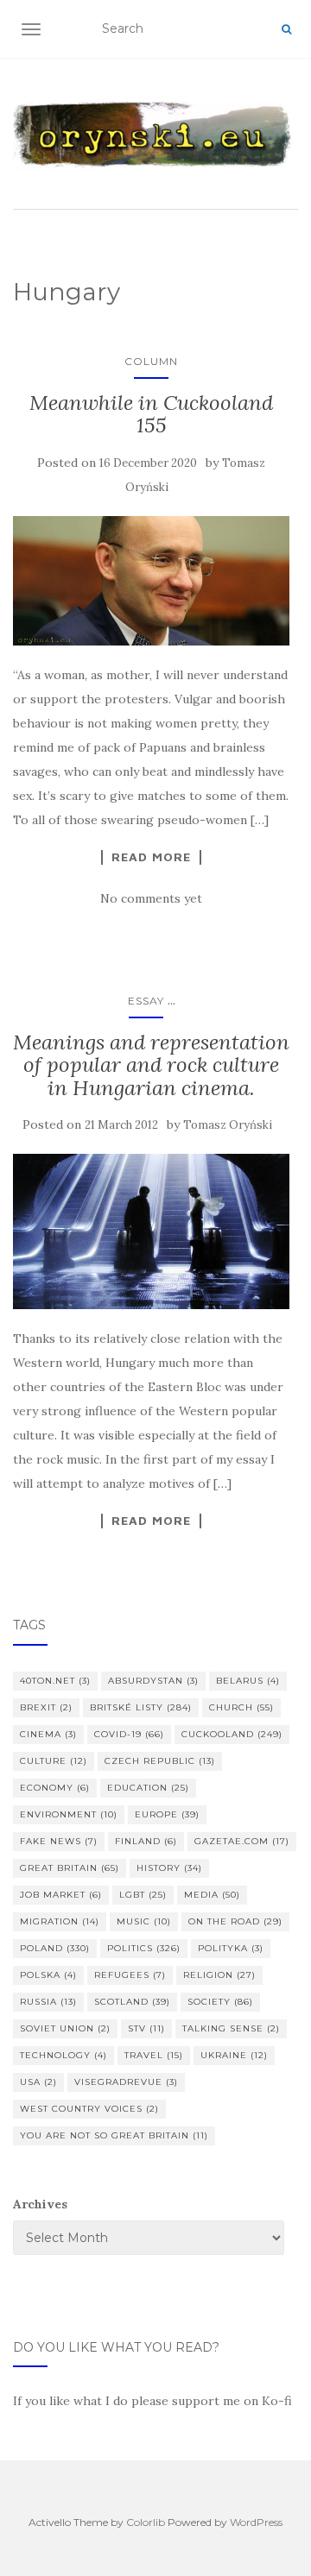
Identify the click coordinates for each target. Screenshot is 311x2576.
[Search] (286, 29)
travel (154, 2055)
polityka (231, 1948)
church (241, 1707)
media (212, 1895)
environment (69, 1814)
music (144, 1921)
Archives (40, 2204)
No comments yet (151, 898)
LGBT (143, 1895)
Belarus (248, 1681)
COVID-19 (129, 1734)
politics (144, 1948)
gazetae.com (242, 1841)
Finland (146, 1841)
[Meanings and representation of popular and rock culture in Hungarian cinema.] (151, 1231)
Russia (48, 2002)
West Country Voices (89, 2109)
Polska (48, 1975)
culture (54, 1761)
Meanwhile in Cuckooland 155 (151, 414)
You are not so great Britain (114, 2135)
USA (38, 2082)
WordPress (256, 2522)
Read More (151, 857)
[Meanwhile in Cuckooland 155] (151, 581)
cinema (48, 1734)
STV (146, 2028)
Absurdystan (153, 1681)
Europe (167, 1814)
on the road (235, 1921)
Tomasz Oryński (228, 1125)
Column (151, 361)
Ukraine (234, 2055)
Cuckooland (232, 1734)
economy (55, 1788)
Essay (146, 1001)
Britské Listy (141, 1707)
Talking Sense (231, 2028)
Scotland (132, 2002)
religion (219, 1975)
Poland (55, 1948)
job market (61, 1895)
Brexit (46, 1707)
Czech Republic (160, 1761)
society (220, 2002)
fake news (59, 1841)
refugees (130, 1975)
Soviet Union (65, 2028)
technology (63, 2055)
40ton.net (55, 1681)
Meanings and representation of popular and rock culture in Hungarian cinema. (151, 1065)
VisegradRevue (126, 2082)
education (148, 1788)
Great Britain (70, 1868)
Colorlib (146, 2522)
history (169, 1868)
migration (60, 1921)
